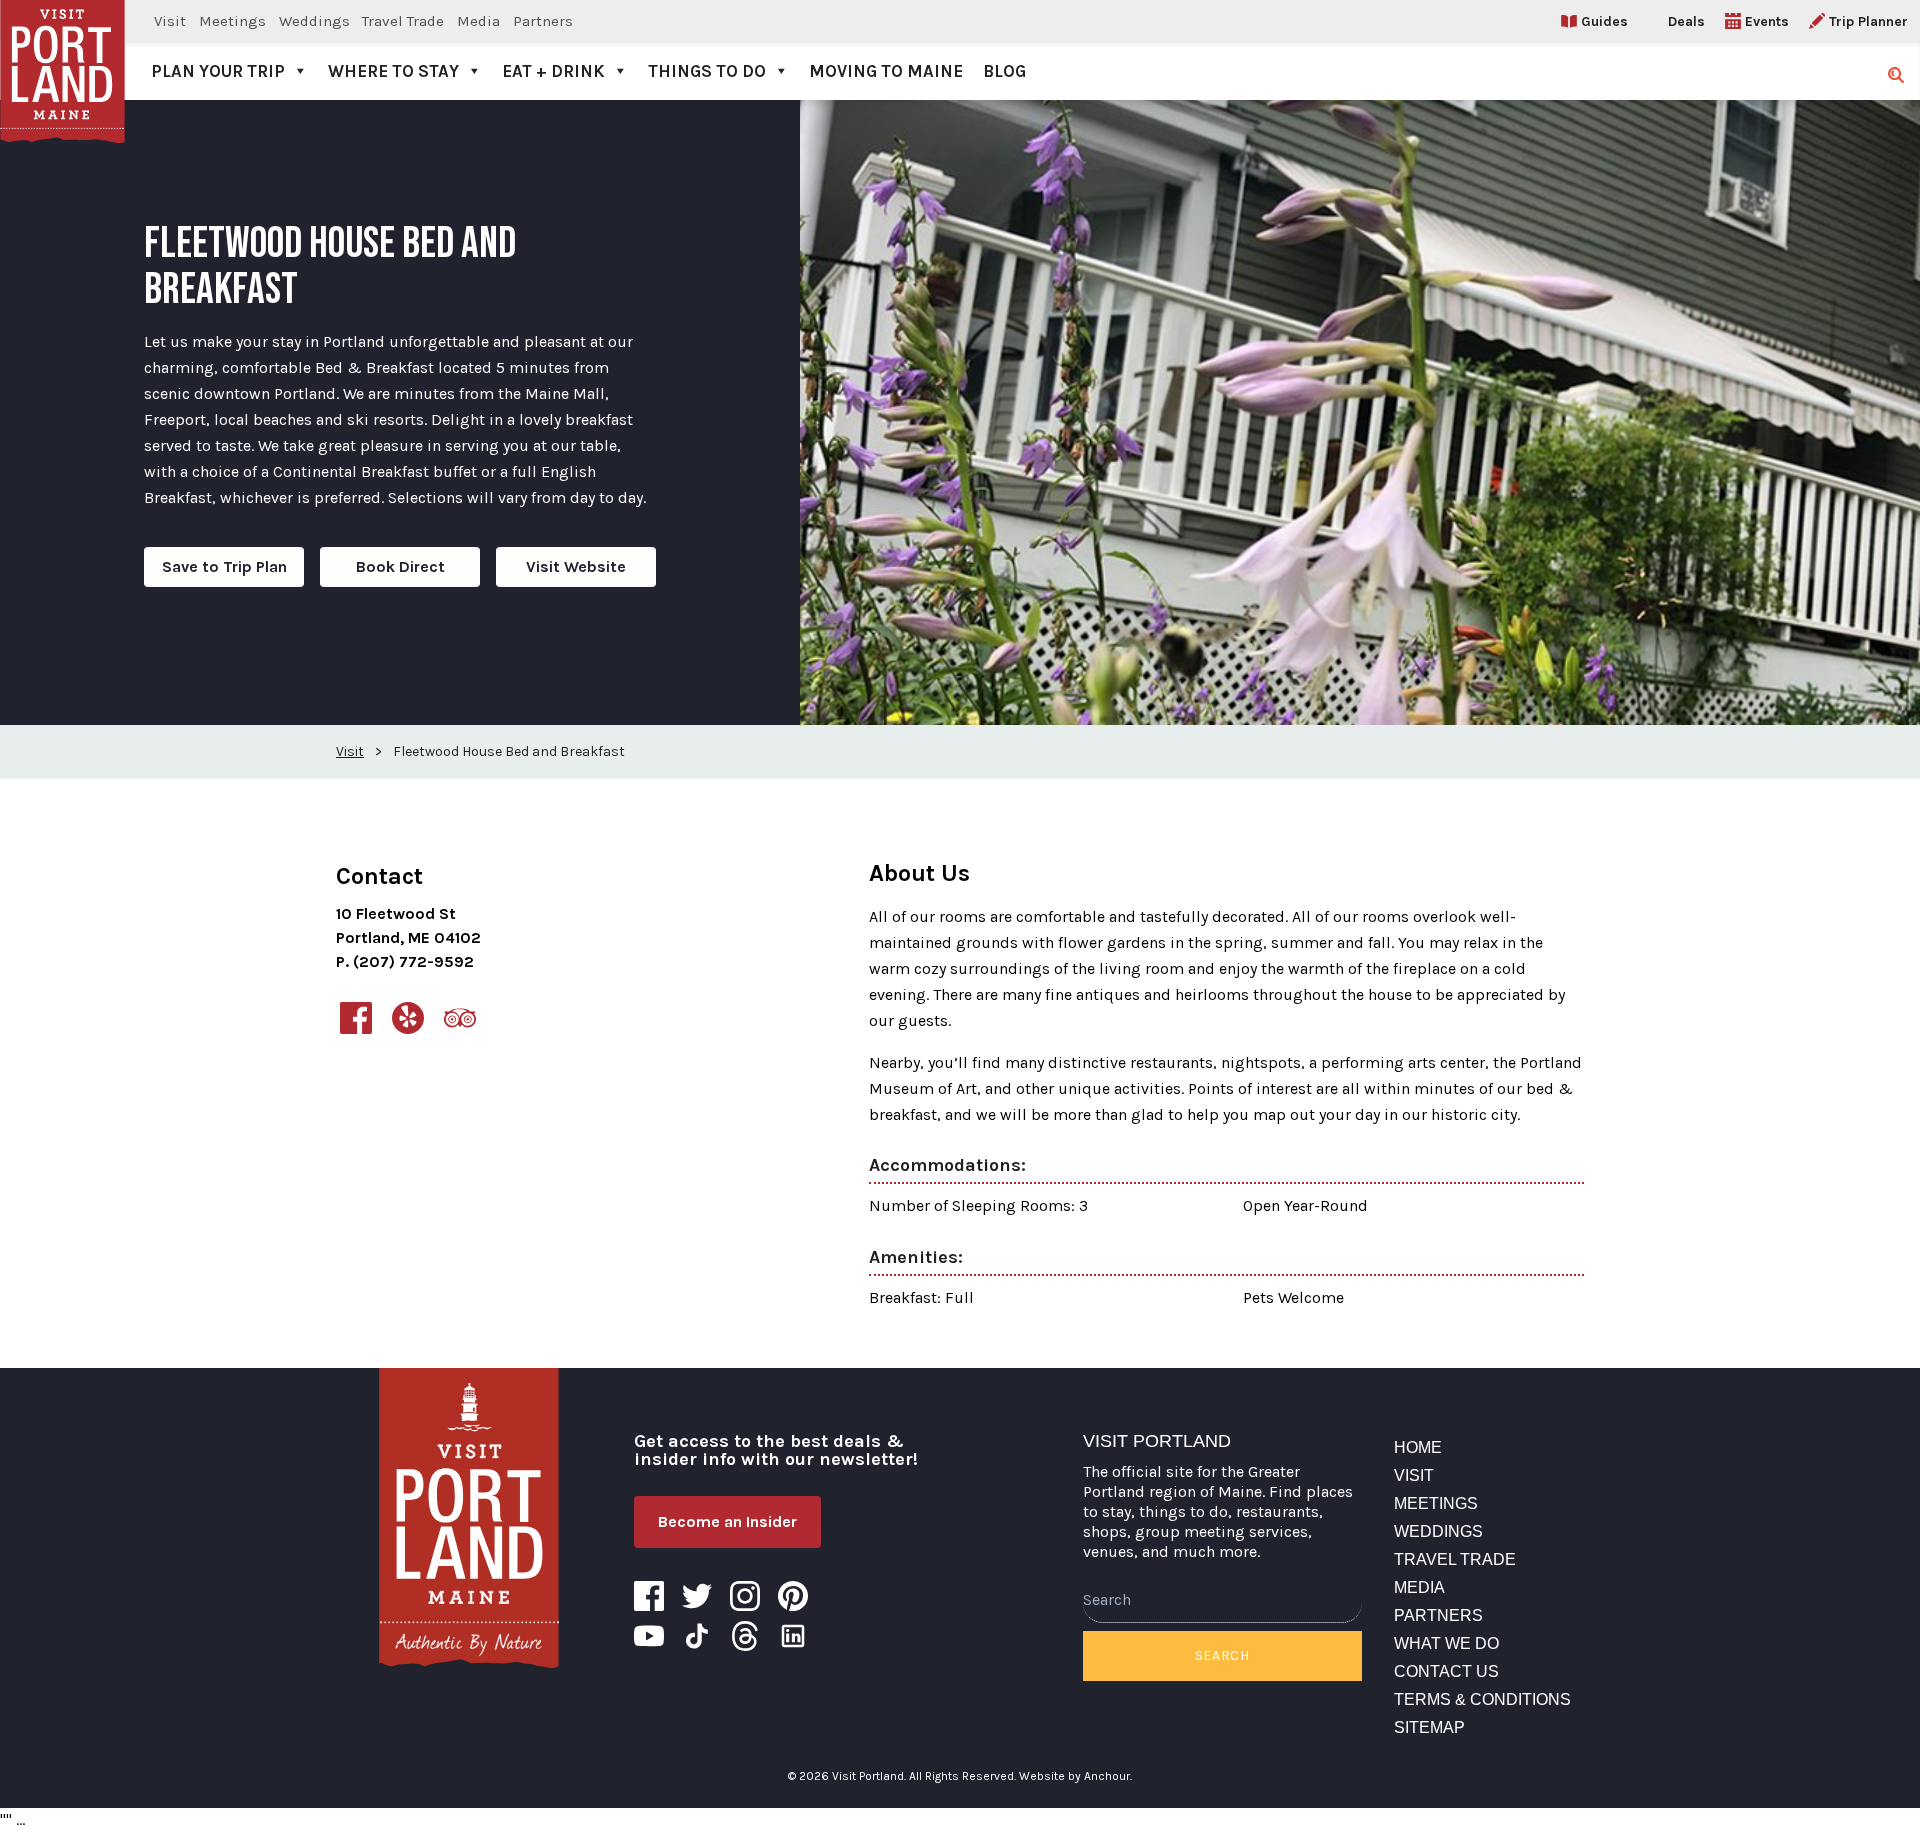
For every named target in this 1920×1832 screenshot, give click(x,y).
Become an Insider (727, 1521)
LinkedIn (793, 1636)
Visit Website (576, 566)
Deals (1686, 21)
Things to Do (707, 71)
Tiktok (697, 1636)
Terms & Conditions (1482, 1699)
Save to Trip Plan (224, 566)
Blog (1004, 71)
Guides (1604, 21)
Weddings (314, 21)
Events (1767, 21)
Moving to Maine (886, 71)
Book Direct (400, 566)
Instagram (745, 1596)
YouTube (649, 1636)
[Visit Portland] (62, 50)
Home (1418, 1447)
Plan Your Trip (218, 71)
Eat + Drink (553, 71)
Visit (170, 21)
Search (1222, 1655)
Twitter (697, 1596)
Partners (543, 21)
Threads (745, 1636)
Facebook (649, 1596)
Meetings (232, 21)
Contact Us (1446, 1671)
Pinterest (793, 1596)
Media (478, 21)
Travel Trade (403, 21)
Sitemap (1429, 1727)
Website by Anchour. (1075, 1776)
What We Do (1446, 1643)
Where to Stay (393, 71)
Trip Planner (1868, 21)
